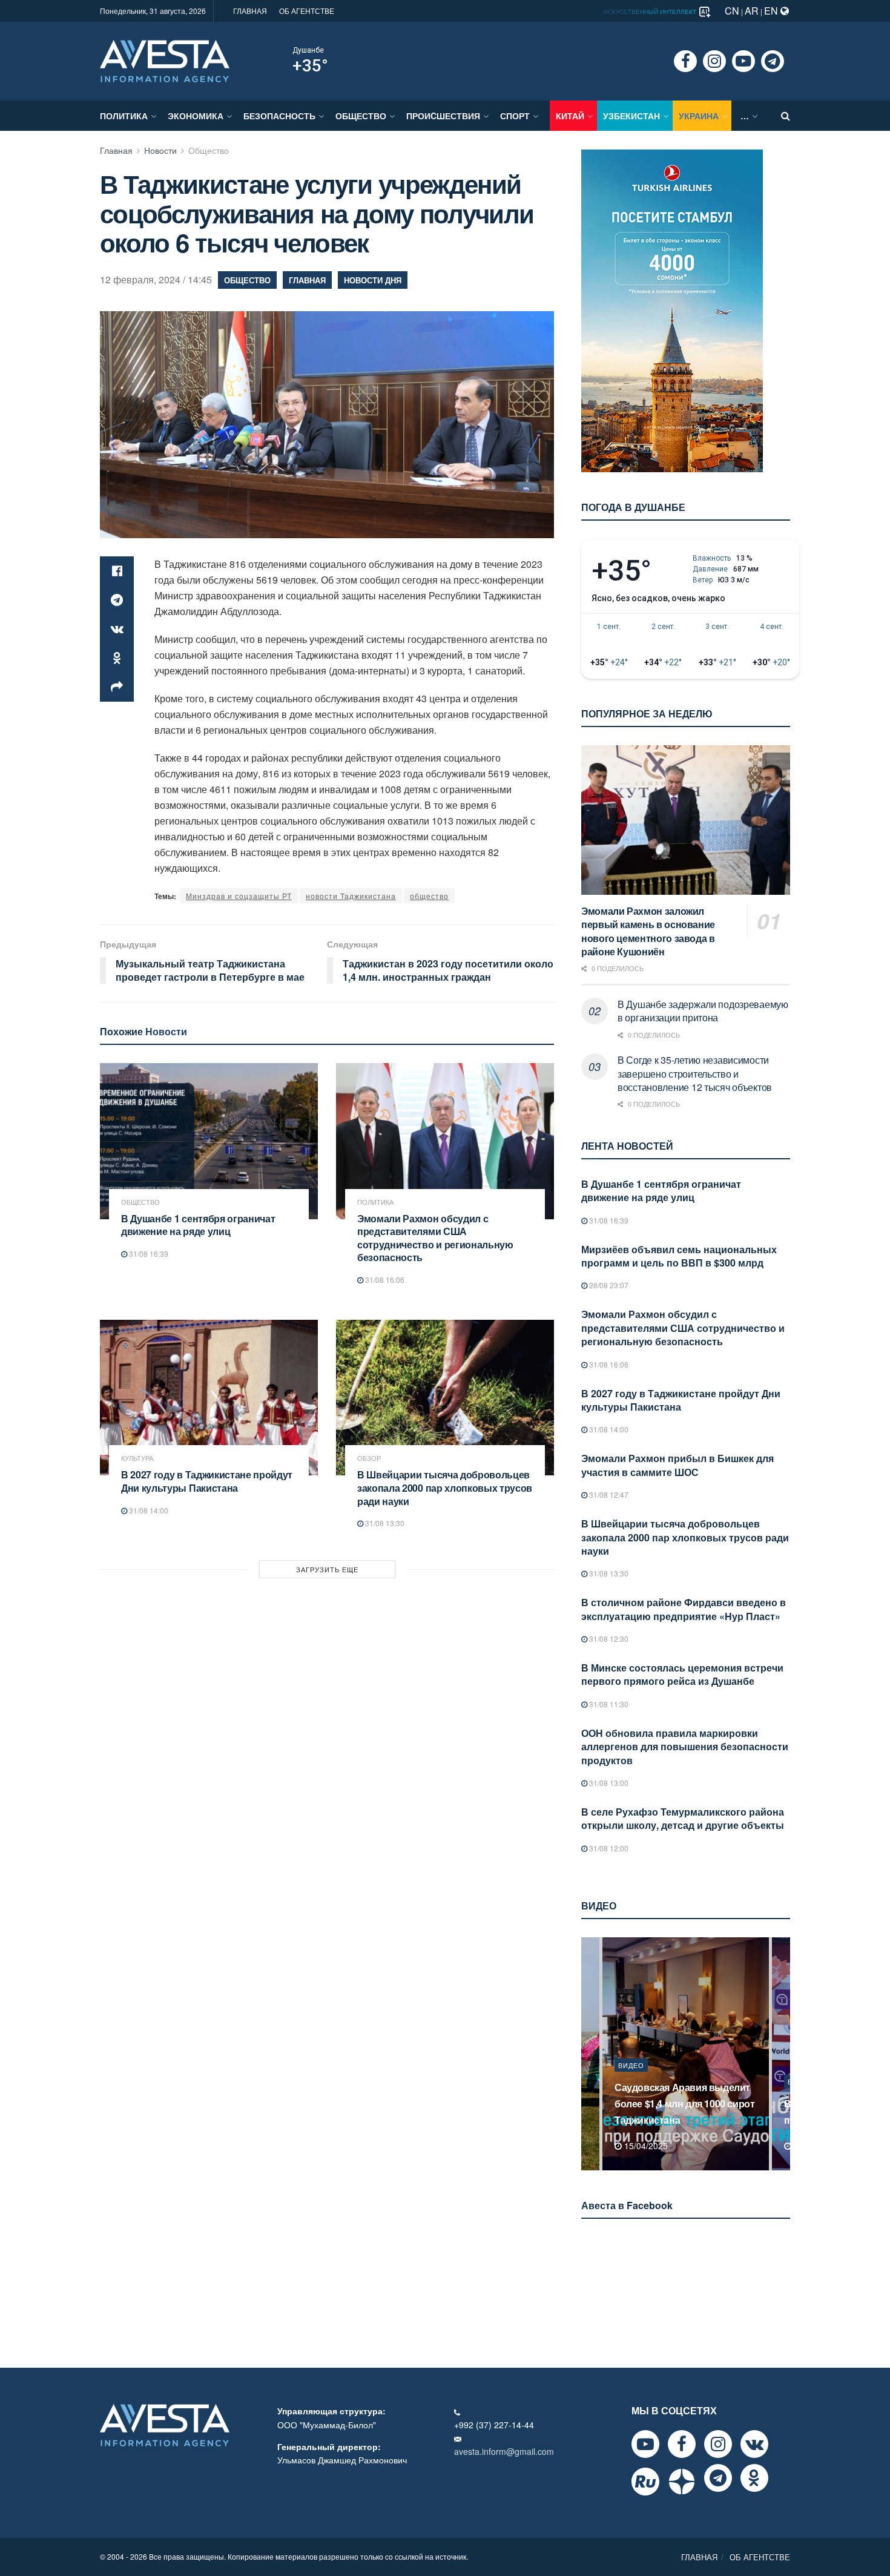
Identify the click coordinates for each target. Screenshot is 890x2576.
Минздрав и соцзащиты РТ (239, 896)
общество (429, 896)
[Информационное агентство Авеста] (165, 60)
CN (732, 11)
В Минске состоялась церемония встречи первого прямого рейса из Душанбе (682, 1674)
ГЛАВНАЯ (250, 11)
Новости (160, 150)
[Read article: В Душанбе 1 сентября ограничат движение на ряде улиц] (209, 1141)
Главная (116, 150)
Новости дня (373, 280)
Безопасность (279, 116)
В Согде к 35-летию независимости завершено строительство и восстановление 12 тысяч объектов (695, 1073)
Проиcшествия (443, 116)
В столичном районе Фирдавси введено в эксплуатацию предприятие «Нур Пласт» (684, 1609)
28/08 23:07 (608, 1285)
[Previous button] (589, 2054)
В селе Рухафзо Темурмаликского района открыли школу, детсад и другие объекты (683, 1818)
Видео (631, 2081)
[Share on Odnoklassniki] (117, 658)
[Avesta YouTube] (645, 2444)
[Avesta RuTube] (645, 2482)
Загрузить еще (327, 1569)
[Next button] (782, 2054)
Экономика (196, 116)
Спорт (515, 116)
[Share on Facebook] (117, 571)
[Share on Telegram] (117, 600)
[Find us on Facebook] (685, 61)
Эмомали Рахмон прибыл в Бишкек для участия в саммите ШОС (677, 1465)
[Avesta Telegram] (718, 2478)
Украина (699, 116)
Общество (361, 116)
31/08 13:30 (384, 1523)
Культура (137, 1458)
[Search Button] (786, 116)
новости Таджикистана (351, 896)
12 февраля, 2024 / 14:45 (156, 279)
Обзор (369, 1458)
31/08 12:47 (608, 1494)
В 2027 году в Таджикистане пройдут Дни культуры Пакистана (207, 1481)
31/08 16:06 (384, 1280)
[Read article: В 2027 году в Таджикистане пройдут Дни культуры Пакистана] (209, 1398)
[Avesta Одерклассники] (754, 2478)
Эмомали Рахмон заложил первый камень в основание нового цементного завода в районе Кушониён (648, 931)
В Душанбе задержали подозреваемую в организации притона (703, 1011)
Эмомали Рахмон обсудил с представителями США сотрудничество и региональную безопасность (435, 1238)
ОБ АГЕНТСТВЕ (307, 11)
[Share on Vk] (117, 629)
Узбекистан (631, 116)
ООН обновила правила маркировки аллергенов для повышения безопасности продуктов (685, 1747)
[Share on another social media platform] (117, 687)
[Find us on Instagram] (714, 61)
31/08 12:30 (608, 1639)
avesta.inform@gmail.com (504, 2451)
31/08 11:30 (608, 1704)
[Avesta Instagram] (718, 2444)
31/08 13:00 (608, 1783)
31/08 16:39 (148, 1253)
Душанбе (308, 50)
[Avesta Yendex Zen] (682, 2482)
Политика (124, 116)
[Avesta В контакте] (754, 2444)
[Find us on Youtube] (743, 61)
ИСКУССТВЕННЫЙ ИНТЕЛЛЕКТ (651, 12)
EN (772, 11)
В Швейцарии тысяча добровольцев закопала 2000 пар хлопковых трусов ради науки (445, 1487)
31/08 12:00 (608, 1848)
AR (752, 11)
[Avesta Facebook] (682, 2444)
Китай (570, 116)
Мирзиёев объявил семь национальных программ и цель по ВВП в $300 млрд (679, 1256)
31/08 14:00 (148, 1510)
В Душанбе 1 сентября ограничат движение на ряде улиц (198, 1225)
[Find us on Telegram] (773, 61)
